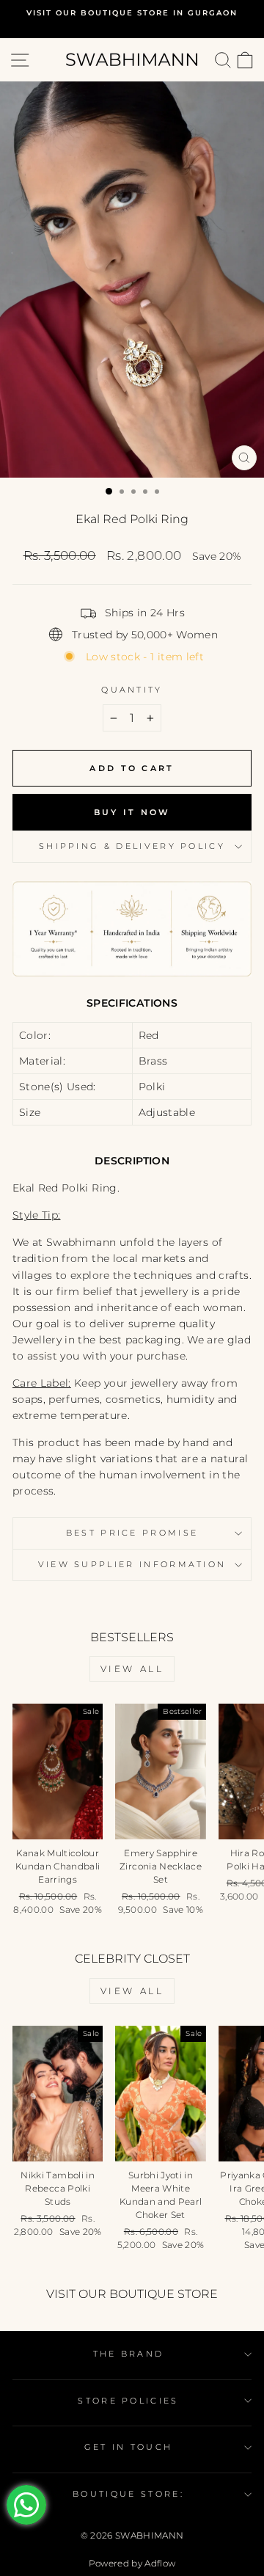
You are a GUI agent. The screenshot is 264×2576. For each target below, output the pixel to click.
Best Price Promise (132, 1533)
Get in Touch (129, 2447)
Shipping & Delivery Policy (132, 846)
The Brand (129, 2354)
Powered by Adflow (132, 2563)
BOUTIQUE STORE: (128, 2494)
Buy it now (132, 812)
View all (132, 1669)
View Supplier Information (132, 1564)
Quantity (132, 690)
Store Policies (128, 2401)
